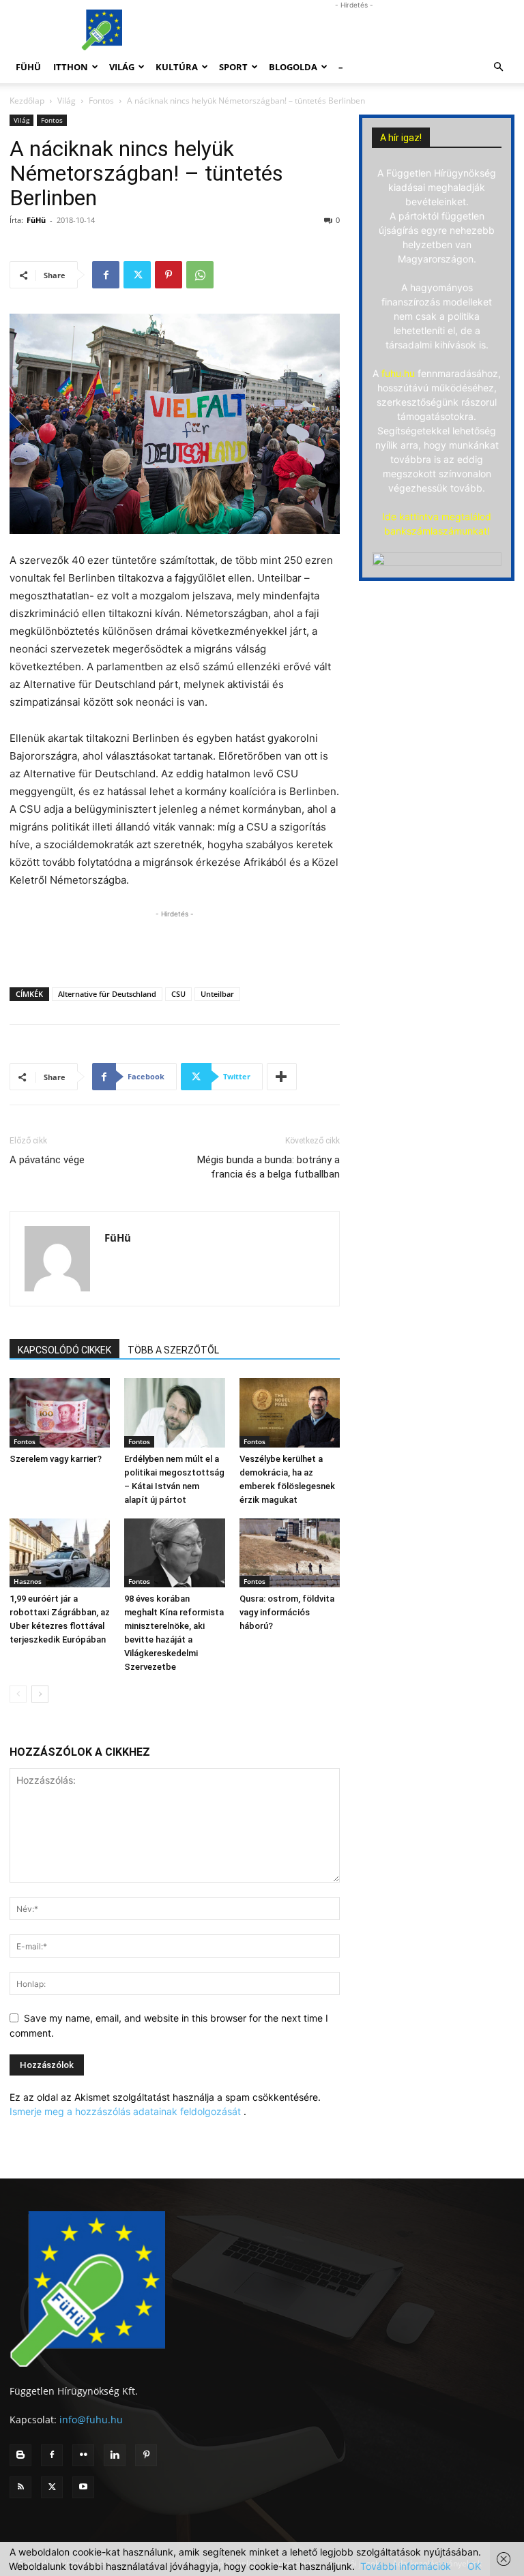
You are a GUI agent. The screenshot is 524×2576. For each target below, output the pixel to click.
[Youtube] (83, 2487)
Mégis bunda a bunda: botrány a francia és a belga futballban (268, 1167)
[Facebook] (106, 275)
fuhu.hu (398, 373)
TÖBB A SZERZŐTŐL (173, 1350)
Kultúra (177, 67)
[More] (282, 1077)
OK (474, 2566)
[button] (498, 67)
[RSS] (20, 2487)
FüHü (28, 67)
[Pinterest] (169, 275)
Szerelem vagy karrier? (56, 1459)
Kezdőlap (27, 101)
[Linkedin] (115, 2455)
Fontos (101, 101)
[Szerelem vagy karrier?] (60, 1412)
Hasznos (28, 1581)
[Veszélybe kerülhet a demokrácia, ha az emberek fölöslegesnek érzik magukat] (290, 1412)
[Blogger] (20, 2455)
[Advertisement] (354, 30)
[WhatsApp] (200, 275)
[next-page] (40, 1694)
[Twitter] (137, 275)
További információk (406, 2566)
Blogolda (293, 67)
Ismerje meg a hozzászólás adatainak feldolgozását (125, 2111)
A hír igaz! (401, 138)
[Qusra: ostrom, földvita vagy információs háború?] (290, 1553)
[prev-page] (18, 1694)
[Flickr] (83, 2455)
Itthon (71, 67)
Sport (233, 67)
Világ (122, 67)
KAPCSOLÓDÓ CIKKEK (64, 1350)
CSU (178, 994)
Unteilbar (217, 994)
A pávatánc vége (47, 1160)
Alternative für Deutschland (107, 994)
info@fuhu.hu (91, 2420)
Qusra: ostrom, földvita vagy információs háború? (287, 1612)
